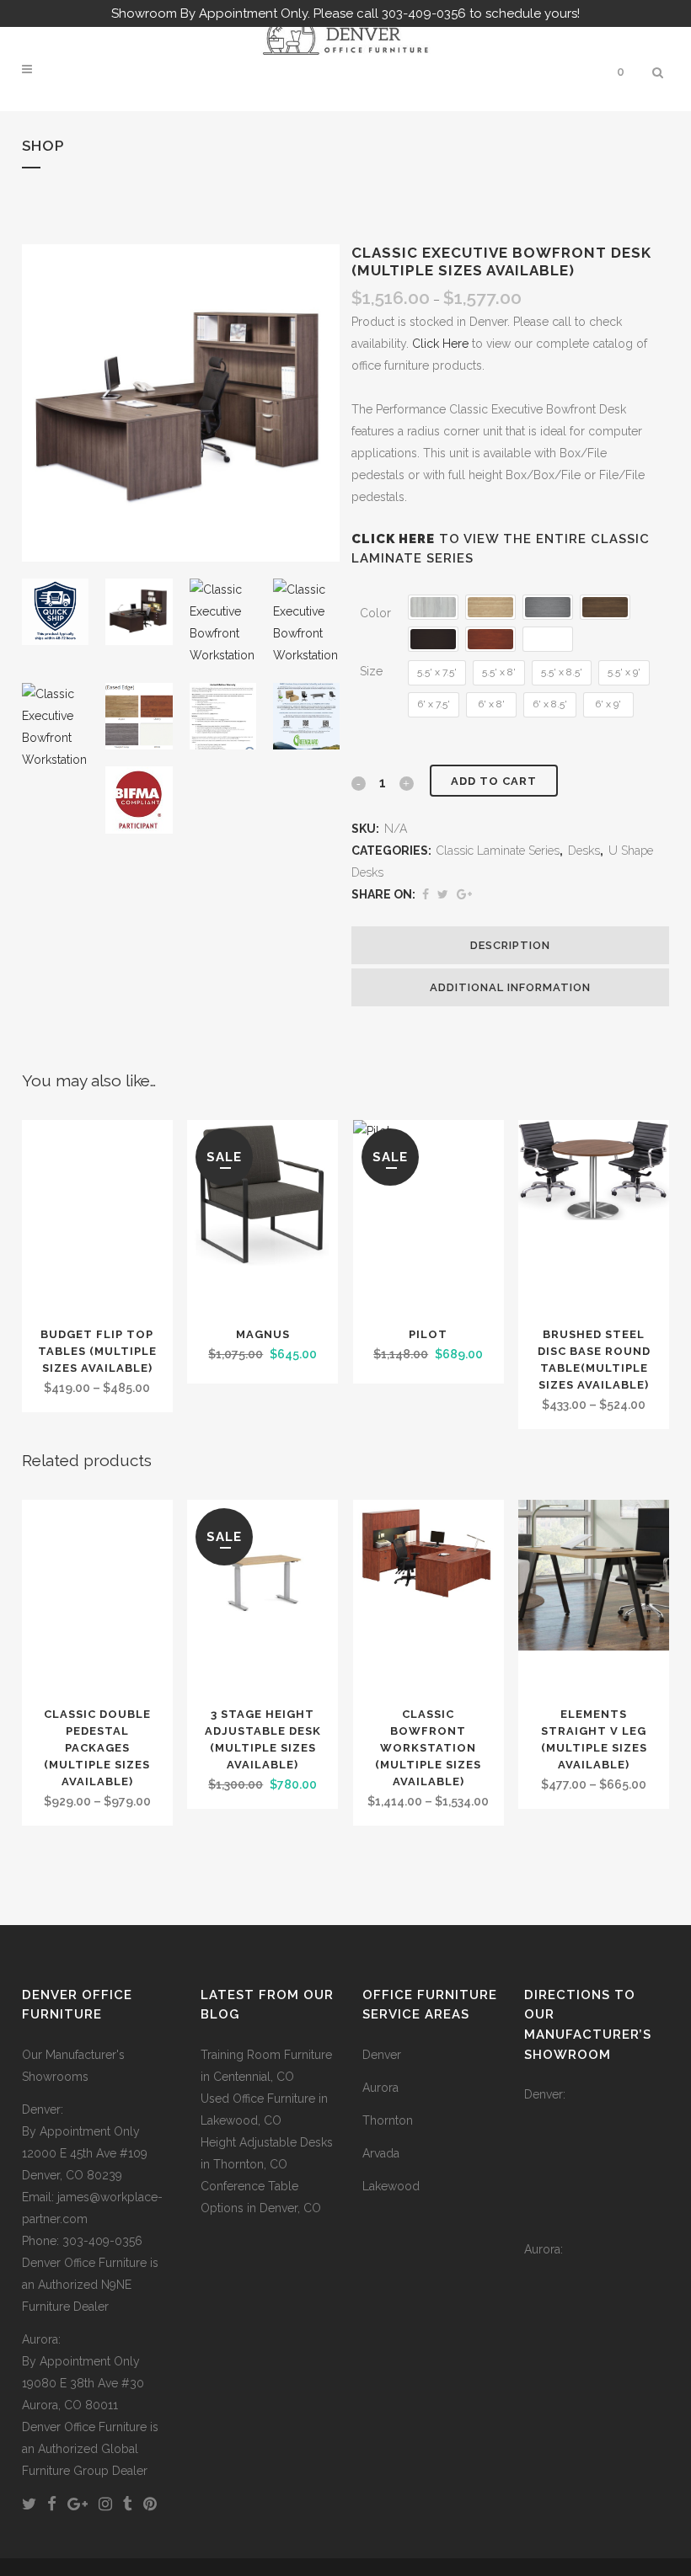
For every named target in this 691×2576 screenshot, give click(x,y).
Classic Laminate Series (498, 851)
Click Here (440, 344)
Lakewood (391, 2186)
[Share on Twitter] (443, 894)
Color (375, 613)
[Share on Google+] (464, 894)
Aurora (380, 2088)
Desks (584, 851)
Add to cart (494, 781)
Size (371, 671)
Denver (382, 2055)
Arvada (381, 2153)
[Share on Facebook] (426, 894)
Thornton (388, 2120)
